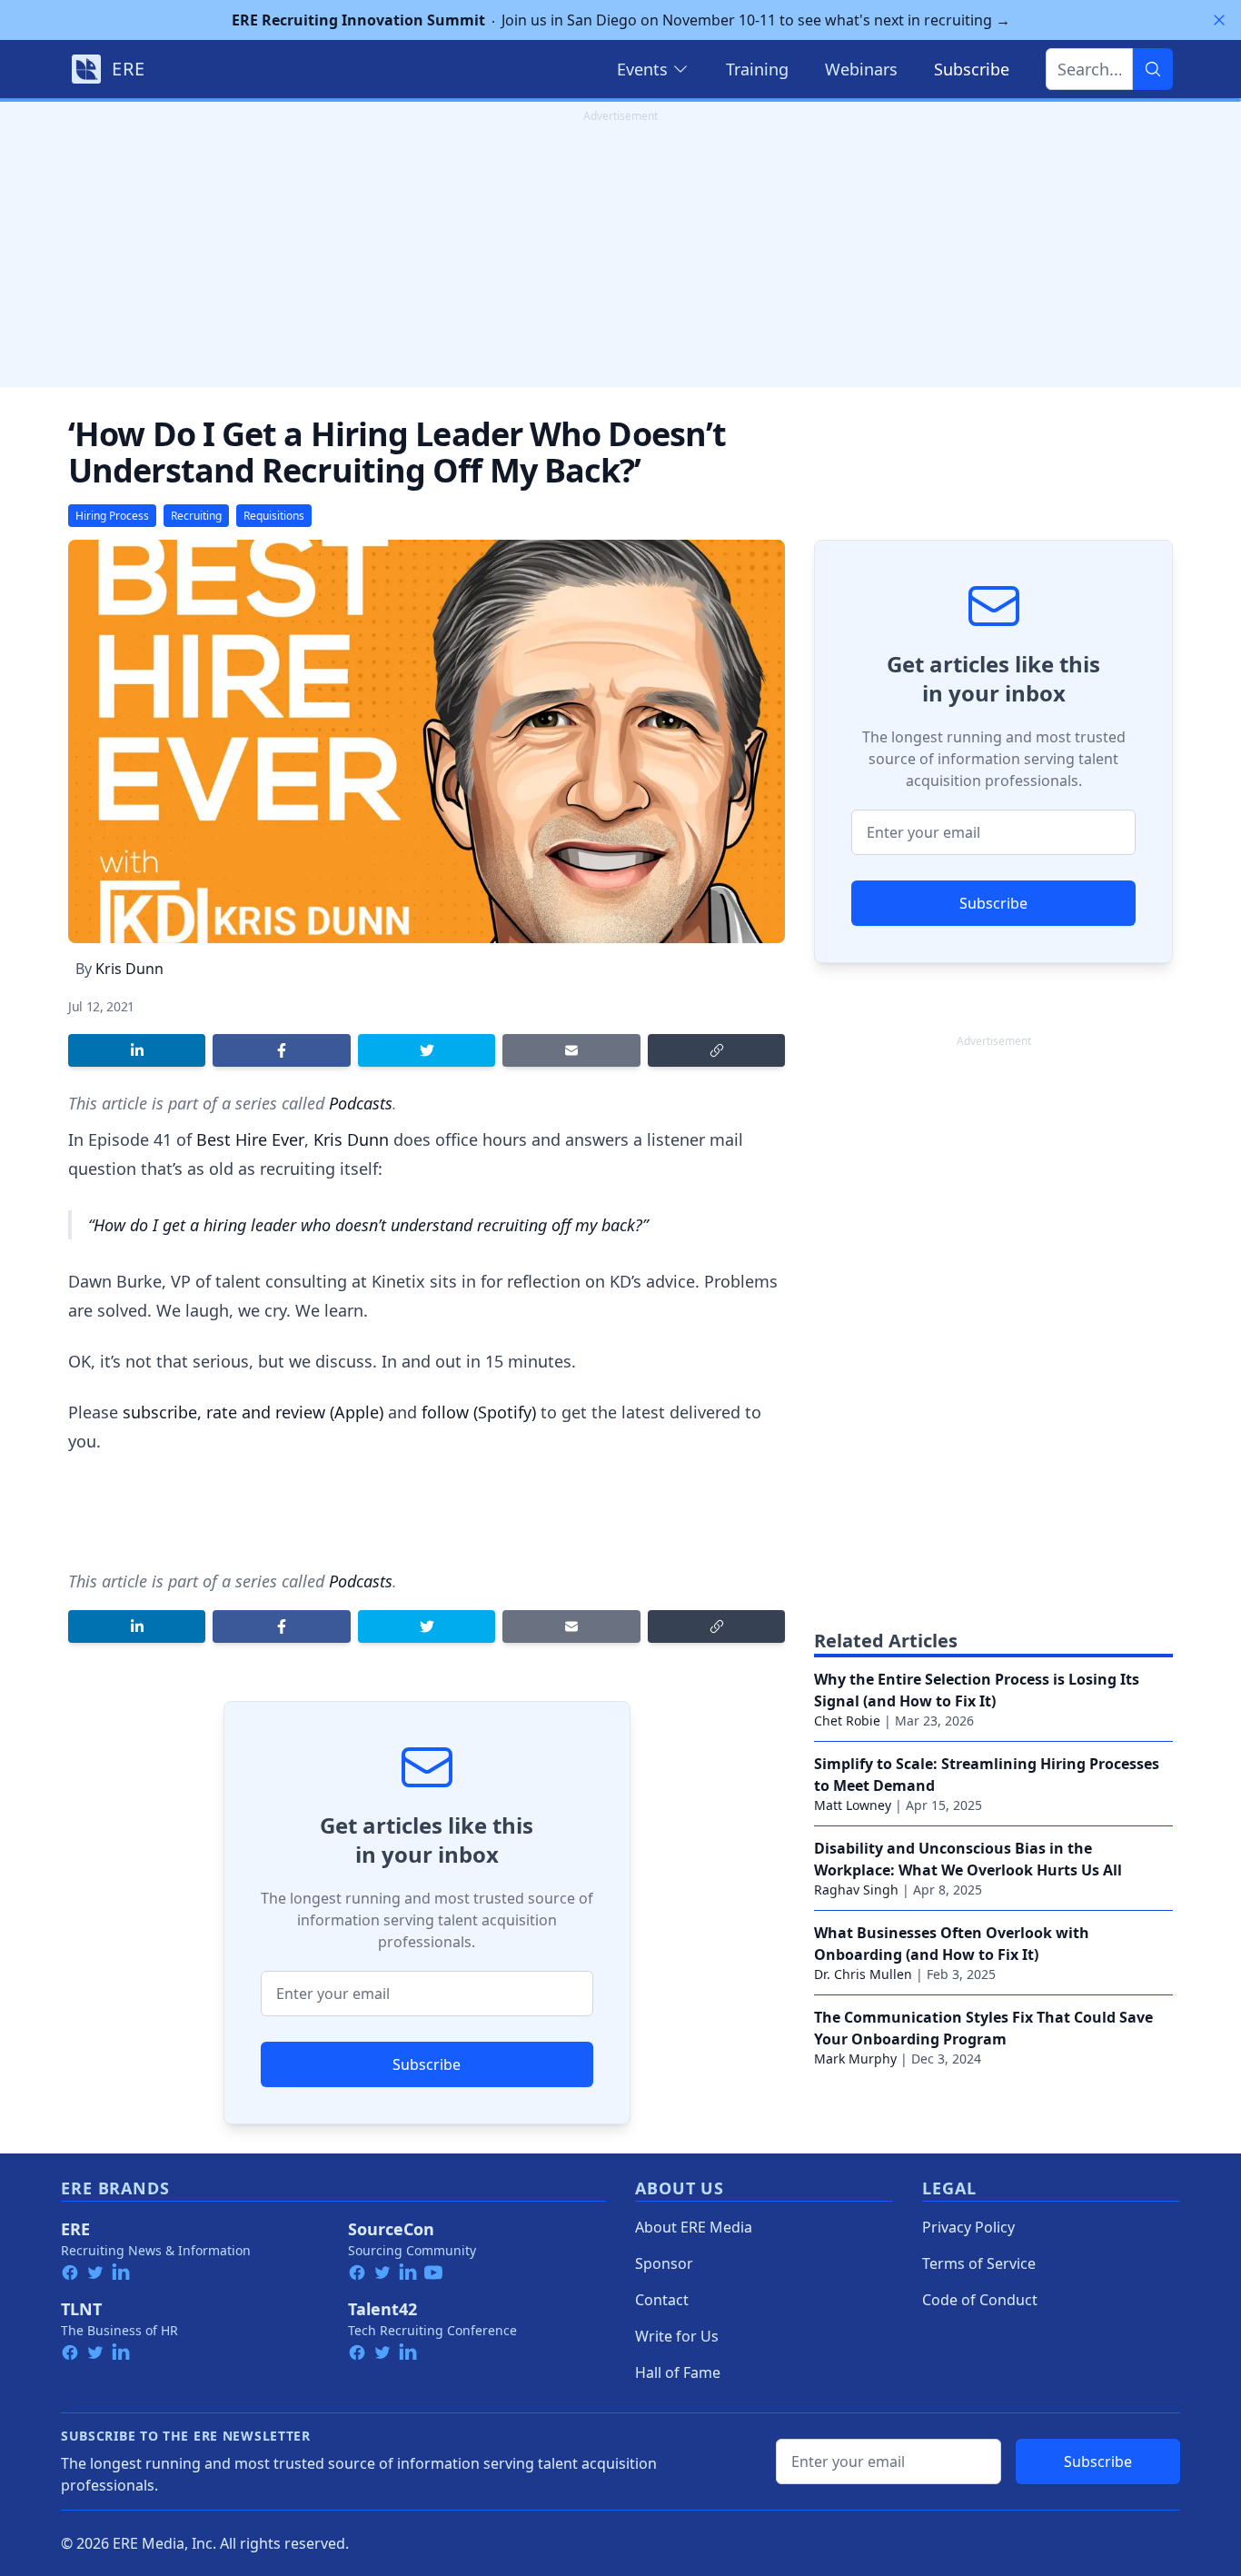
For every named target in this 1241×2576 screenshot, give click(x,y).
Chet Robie (847, 1721)
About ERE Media (694, 2227)
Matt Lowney (853, 1805)
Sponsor (664, 2263)
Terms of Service (979, 2263)
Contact (662, 2300)
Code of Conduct (980, 2300)
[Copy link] (716, 1050)
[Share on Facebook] (281, 1050)
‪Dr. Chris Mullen (863, 1974)
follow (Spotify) (479, 1412)
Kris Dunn (129, 969)
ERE (75, 2229)
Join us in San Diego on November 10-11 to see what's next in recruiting (621, 20)
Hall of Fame (678, 2372)
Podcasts (361, 1103)
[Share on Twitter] (427, 1050)
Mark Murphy (855, 2059)
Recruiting (196, 516)
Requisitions (274, 516)
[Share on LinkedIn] (137, 1050)
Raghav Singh (856, 1890)
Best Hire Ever (250, 1139)
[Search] (1153, 69)
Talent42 (382, 2309)
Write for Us (677, 2336)
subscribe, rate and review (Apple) (253, 1412)
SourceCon (391, 2229)
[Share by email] (571, 1050)
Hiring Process (112, 516)
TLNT (81, 2309)
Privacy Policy (968, 2227)
